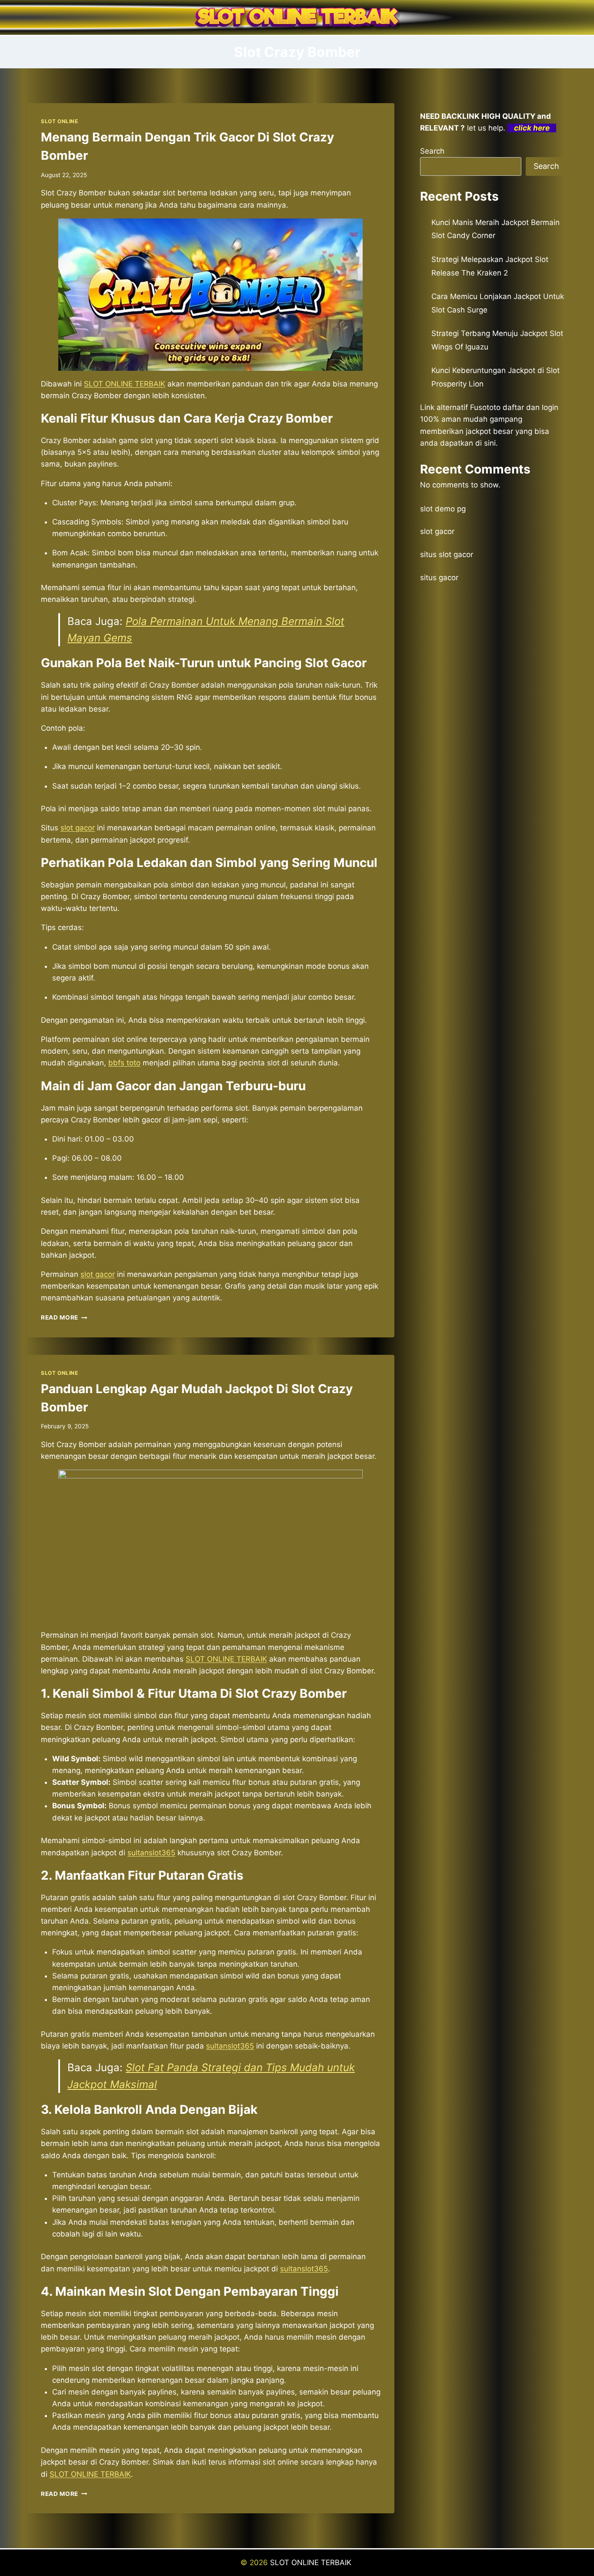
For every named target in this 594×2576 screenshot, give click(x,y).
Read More (64, 1317)
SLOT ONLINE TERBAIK (226, 1659)
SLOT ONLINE (60, 121)
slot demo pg (443, 509)
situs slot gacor (447, 554)
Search (432, 151)
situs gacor (439, 578)
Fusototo (485, 407)
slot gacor (437, 531)
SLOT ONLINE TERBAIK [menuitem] (125, 384)
